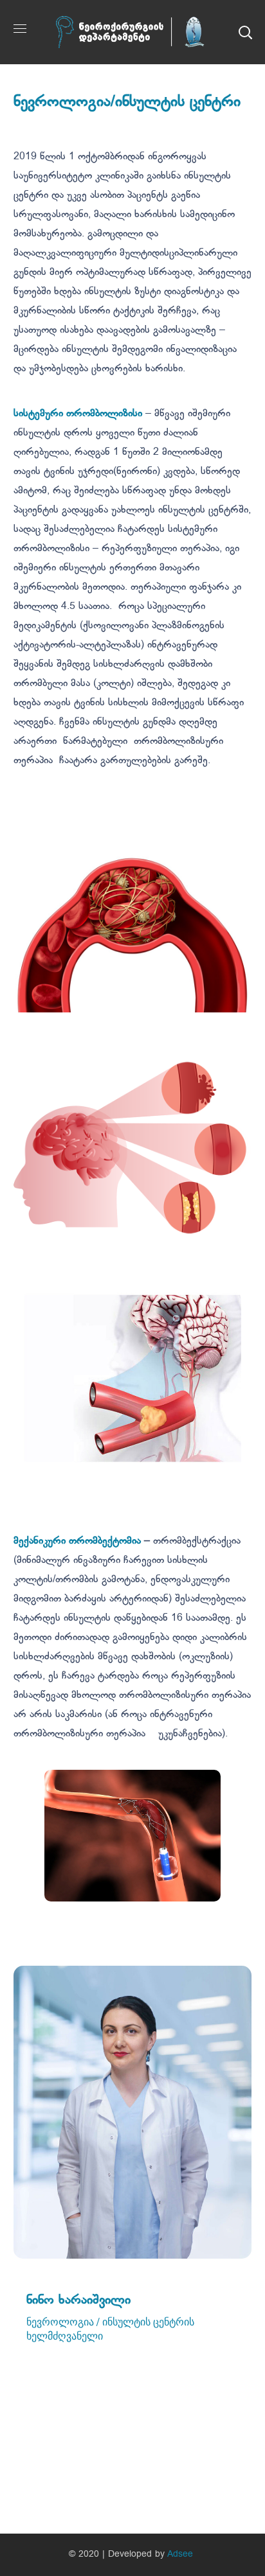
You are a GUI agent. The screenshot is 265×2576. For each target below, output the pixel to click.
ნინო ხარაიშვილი (78, 2300)
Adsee (180, 2554)
